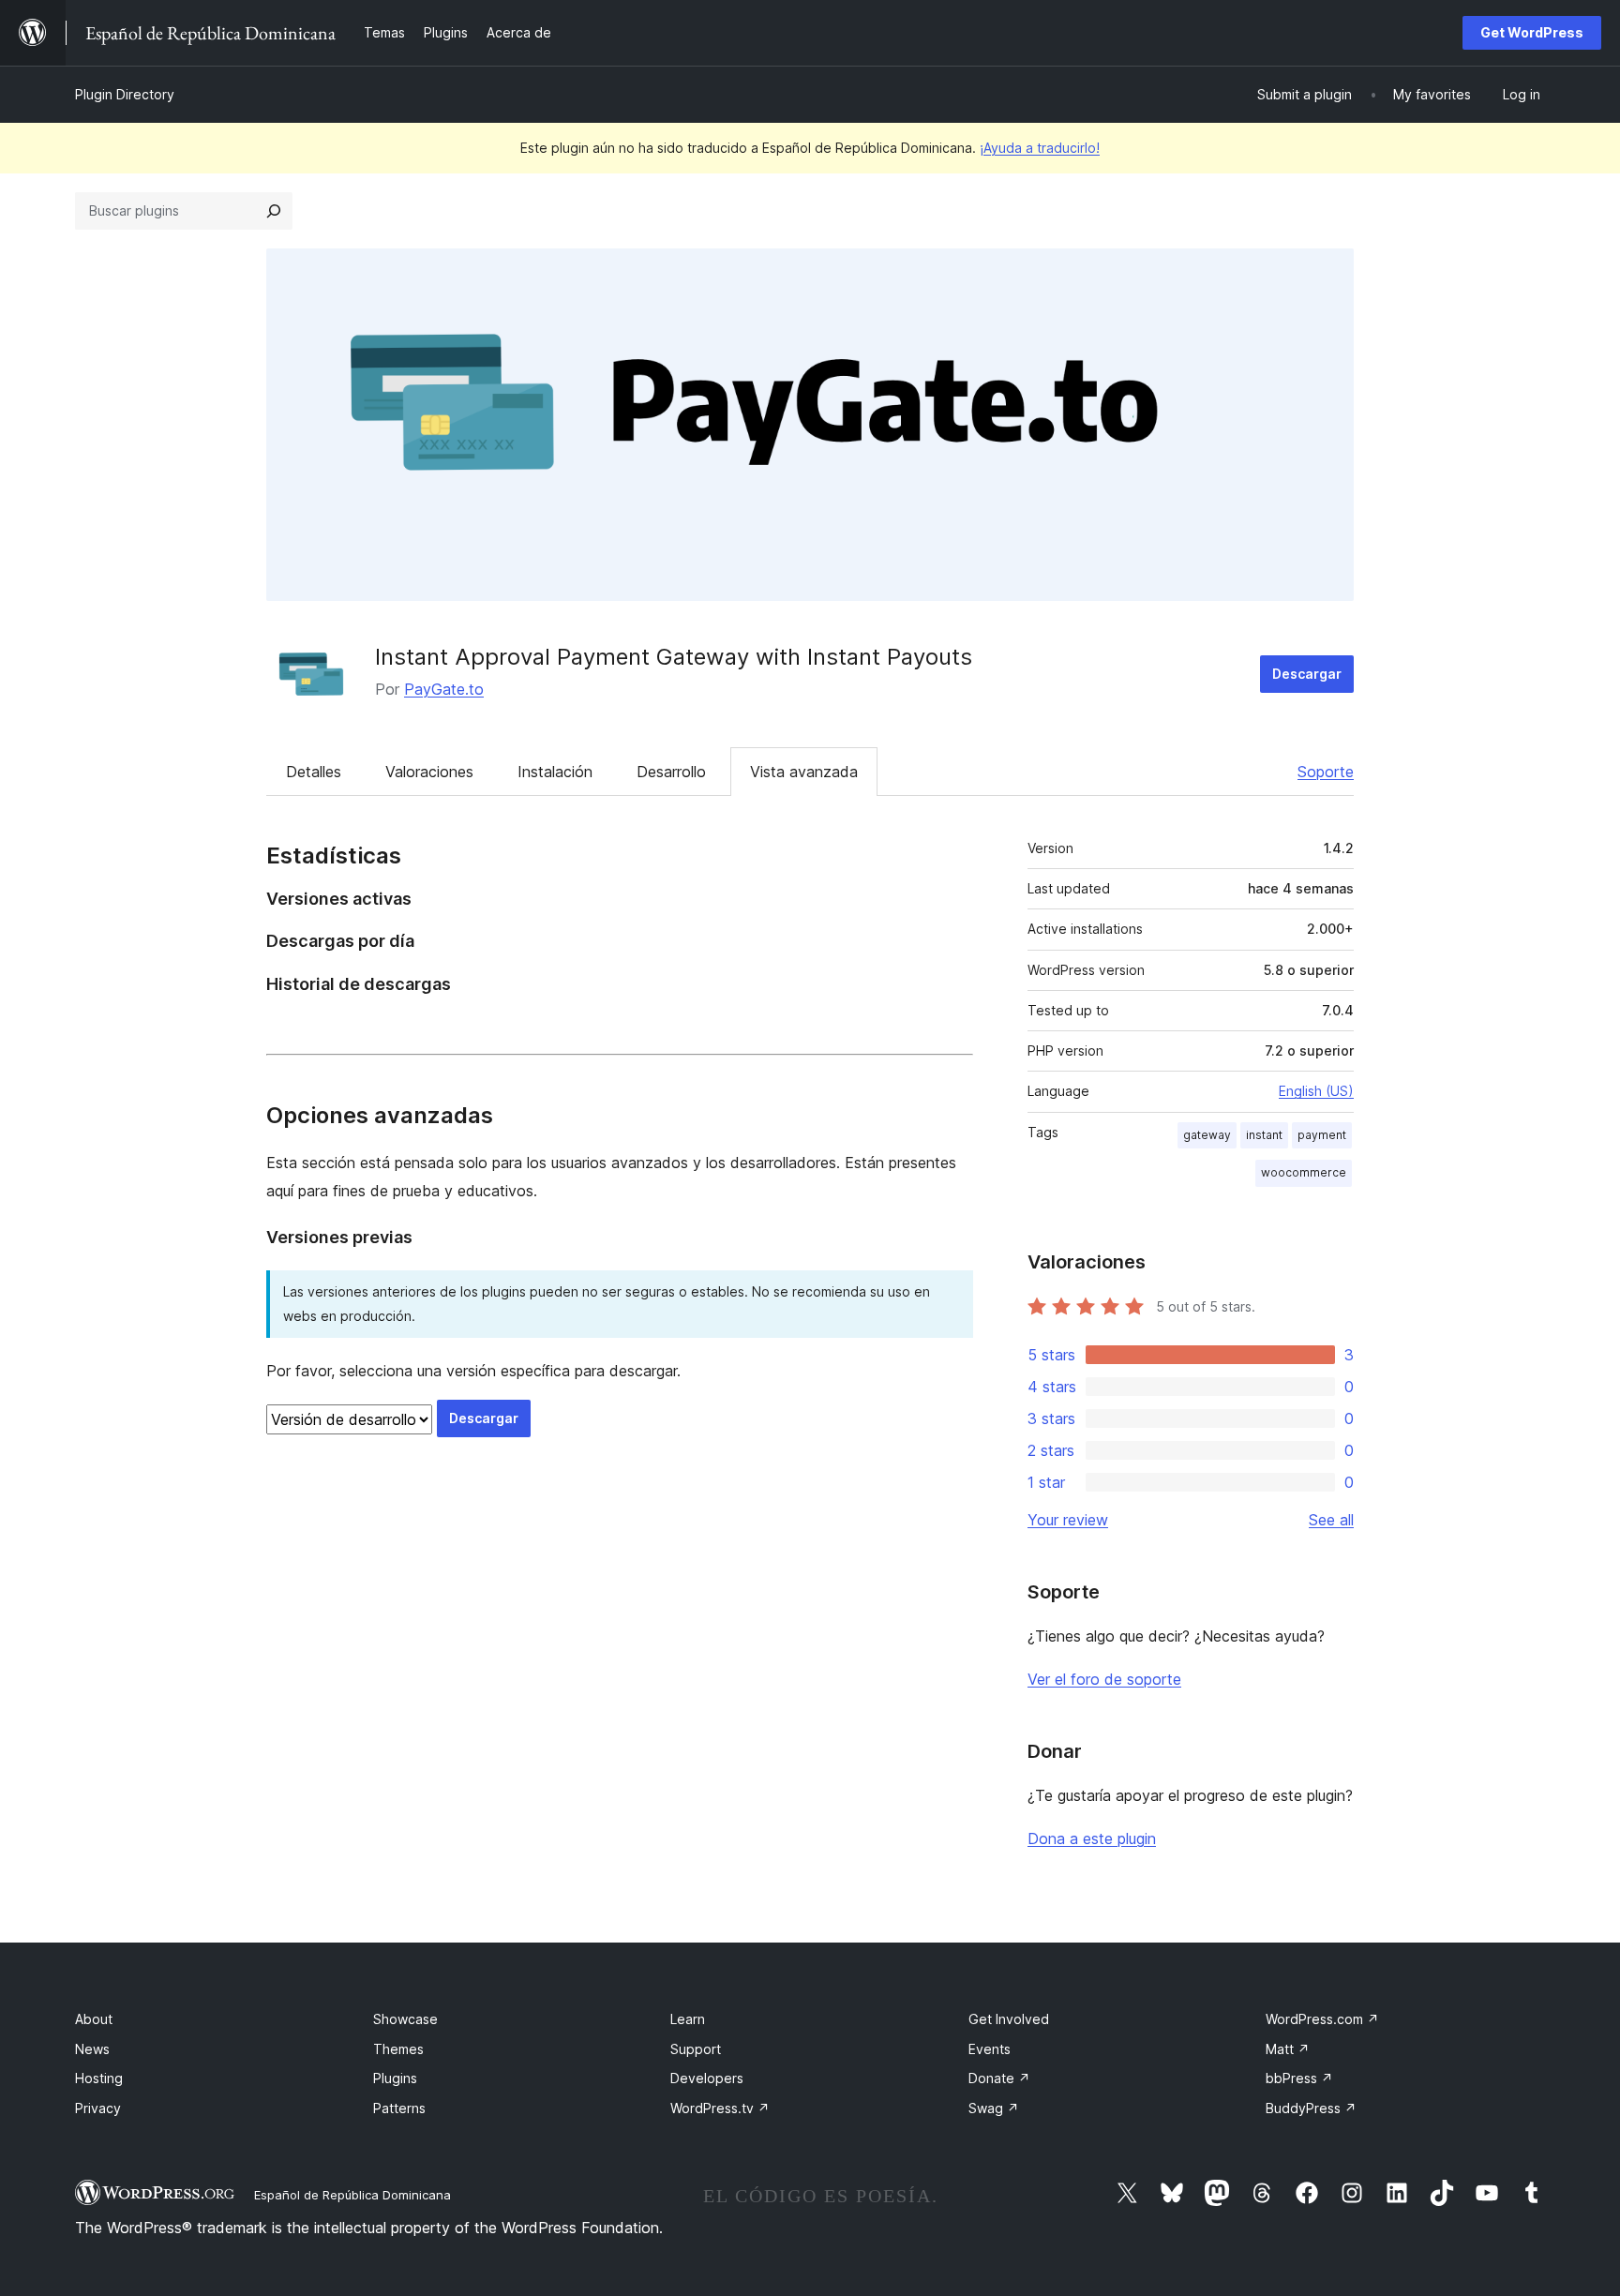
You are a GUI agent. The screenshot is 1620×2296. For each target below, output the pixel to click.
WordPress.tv (720, 2108)
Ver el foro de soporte (1104, 1679)
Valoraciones (429, 772)
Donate (999, 2078)
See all (1331, 1520)
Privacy (98, 2108)
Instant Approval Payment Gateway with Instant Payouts (674, 657)
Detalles (314, 772)
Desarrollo (671, 772)
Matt (1288, 2049)
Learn (688, 2019)
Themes (398, 2049)
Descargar (1307, 674)
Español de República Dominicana (352, 2195)
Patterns (399, 2108)
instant (1264, 1135)
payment (1322, 1135)
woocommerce (1304, 1172)
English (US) (1316, 1091)
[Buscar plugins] (274, 211)
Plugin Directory (125, 94)
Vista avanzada (804, 772)
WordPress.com (1322, 2019)
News (92, 2049)
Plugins (395, 2078)
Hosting (99, 2078)
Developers (707, 2078)
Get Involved (1009, 2019)
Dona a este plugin (1092, 1838)
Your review (1068, 1520)
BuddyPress (1311, 2108)
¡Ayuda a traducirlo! (1040, 148)
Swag (994, 2108)
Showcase (405, 2019)
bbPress (1299, 2078)
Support (696, 2049)
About (94, 2019)
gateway (1207, 1135)
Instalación (555, 772)
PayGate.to (444, 689)
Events (990, 2049)
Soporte (1326, 772)
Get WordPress (1532, 32)
